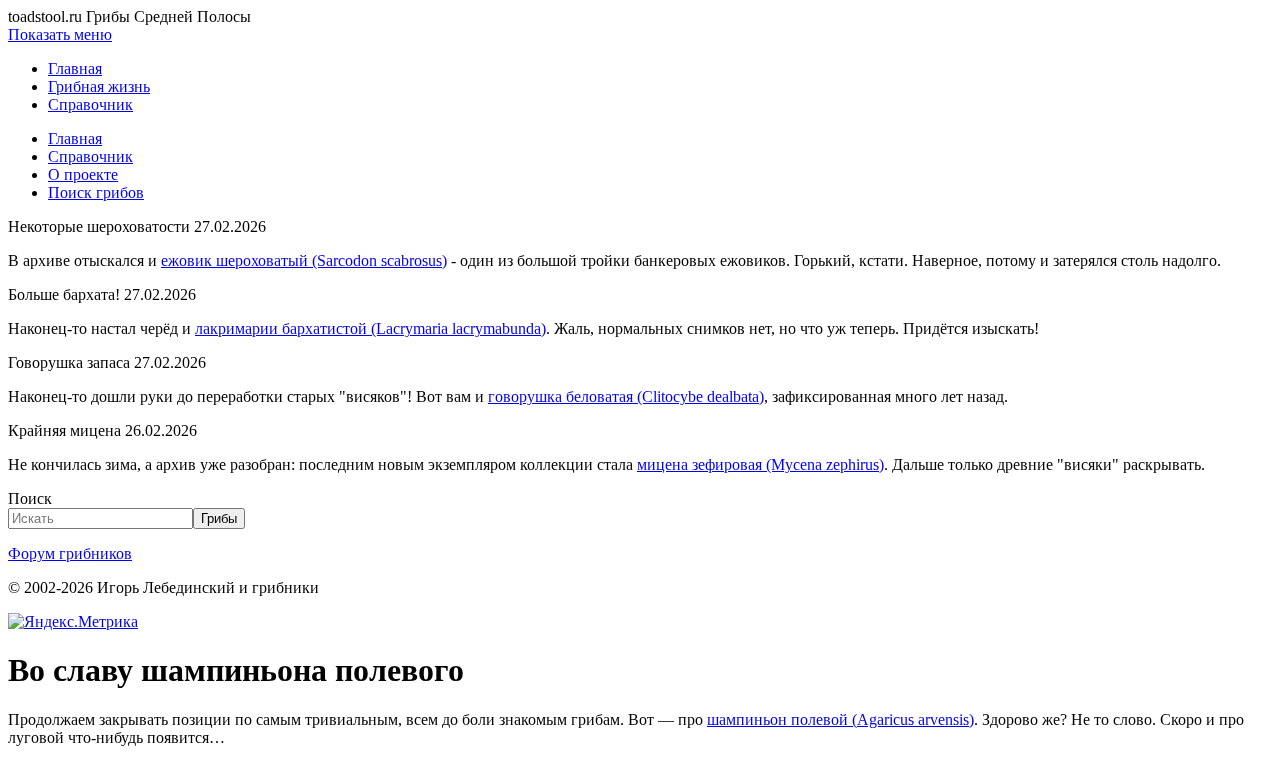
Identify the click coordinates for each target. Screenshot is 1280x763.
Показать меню (60, 34)
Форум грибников (70, 553)
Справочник (90, 104)
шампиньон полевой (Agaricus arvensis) (840, 719)
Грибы (219, 518)
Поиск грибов (96, 192)
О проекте (83, 174)
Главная (75, 68)
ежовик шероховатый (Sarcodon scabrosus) (304, 260)
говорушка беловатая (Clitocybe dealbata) (626, 396)
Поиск (30, 498)
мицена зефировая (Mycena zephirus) (760, 464)
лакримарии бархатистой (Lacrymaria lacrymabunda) (370, 328)
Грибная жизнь (99, 86)
